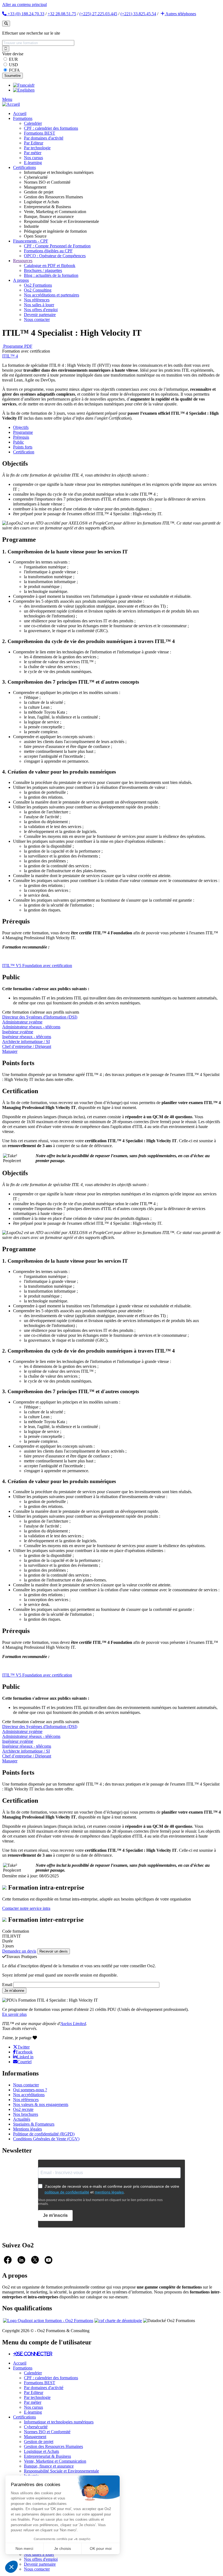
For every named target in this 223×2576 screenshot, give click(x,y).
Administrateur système (22, 1022)
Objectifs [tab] (21, 427)
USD (13, 65)
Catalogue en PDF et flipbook (50, 266)
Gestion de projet (39, 2442)
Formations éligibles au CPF (48, 251)
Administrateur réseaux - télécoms (31, 1027)
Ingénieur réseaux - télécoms (27, 1037)
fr (33, 85)
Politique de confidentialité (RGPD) (44, 2134)
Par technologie (37, 148)
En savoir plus (14, 2014)
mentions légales (109, 2192)
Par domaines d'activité (44, 138)
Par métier (33, 153)
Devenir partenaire (40, 315)
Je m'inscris (55, 2215)
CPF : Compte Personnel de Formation (57, 246)
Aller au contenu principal (24, 4)
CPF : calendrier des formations (51, 128)
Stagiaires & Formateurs (34, 2124)
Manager (10, 1051)
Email (7, 1985)
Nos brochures (26, 2114)
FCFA (14, 70)
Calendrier (33, 123)
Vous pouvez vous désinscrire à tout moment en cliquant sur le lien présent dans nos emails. (100, 2202)
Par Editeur (34, 143)
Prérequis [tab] (21, 437)
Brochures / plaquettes (43, 270)
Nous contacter (37, 319)
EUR (13, 59)
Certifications (24, 167)
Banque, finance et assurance (49, 2466)
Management (35, 2437)
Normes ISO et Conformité (47, 2432)
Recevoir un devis (54, 1951)
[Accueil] (11, 104)
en (32, 90)
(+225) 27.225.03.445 (98, 14)
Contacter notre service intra (26, 1908)
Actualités (22, 2119)
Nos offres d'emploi (41, 310)
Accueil (20, 113)
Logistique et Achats (41, 2451)
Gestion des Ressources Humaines (53, 2446)
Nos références (37, 300)
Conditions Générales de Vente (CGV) (46, 2139)
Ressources (23, 261)
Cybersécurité (36, 2427)
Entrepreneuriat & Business (47, 2456)
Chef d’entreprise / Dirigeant (27, 1046)
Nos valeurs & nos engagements (41, 2104)
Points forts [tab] (23, 447)
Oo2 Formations (38, 285)
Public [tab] (18, 442)
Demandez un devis (19, 1951)
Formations (23, 118)
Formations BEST (40, 133)
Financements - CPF (31, 241)
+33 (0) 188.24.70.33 (25, 14)
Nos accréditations (29, 2095)
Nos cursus (33, 158)
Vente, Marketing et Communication (55, 2461)
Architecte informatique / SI (26, 1042)
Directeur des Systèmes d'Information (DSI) (40, 1017)
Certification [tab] (24, 452)
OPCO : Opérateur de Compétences (55, 256)
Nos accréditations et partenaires (52, 295)
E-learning (33, 163)
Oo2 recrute (23, 2109)
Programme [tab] (23, 432)
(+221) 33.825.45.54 (138, 14)
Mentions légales (27, 2129)
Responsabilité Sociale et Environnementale (61, 2471)
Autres (180, 14)
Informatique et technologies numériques (59, 2422)
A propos (21, 280)
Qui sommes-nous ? (30, 2090)
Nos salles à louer (39, 305)
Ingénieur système (18, 1032)
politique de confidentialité (67, 2192)
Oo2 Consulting (38, 290)
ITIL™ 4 (10, 356)
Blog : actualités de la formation (51, 275)
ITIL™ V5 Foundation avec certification (37, 966)
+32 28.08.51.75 (62, 14)
